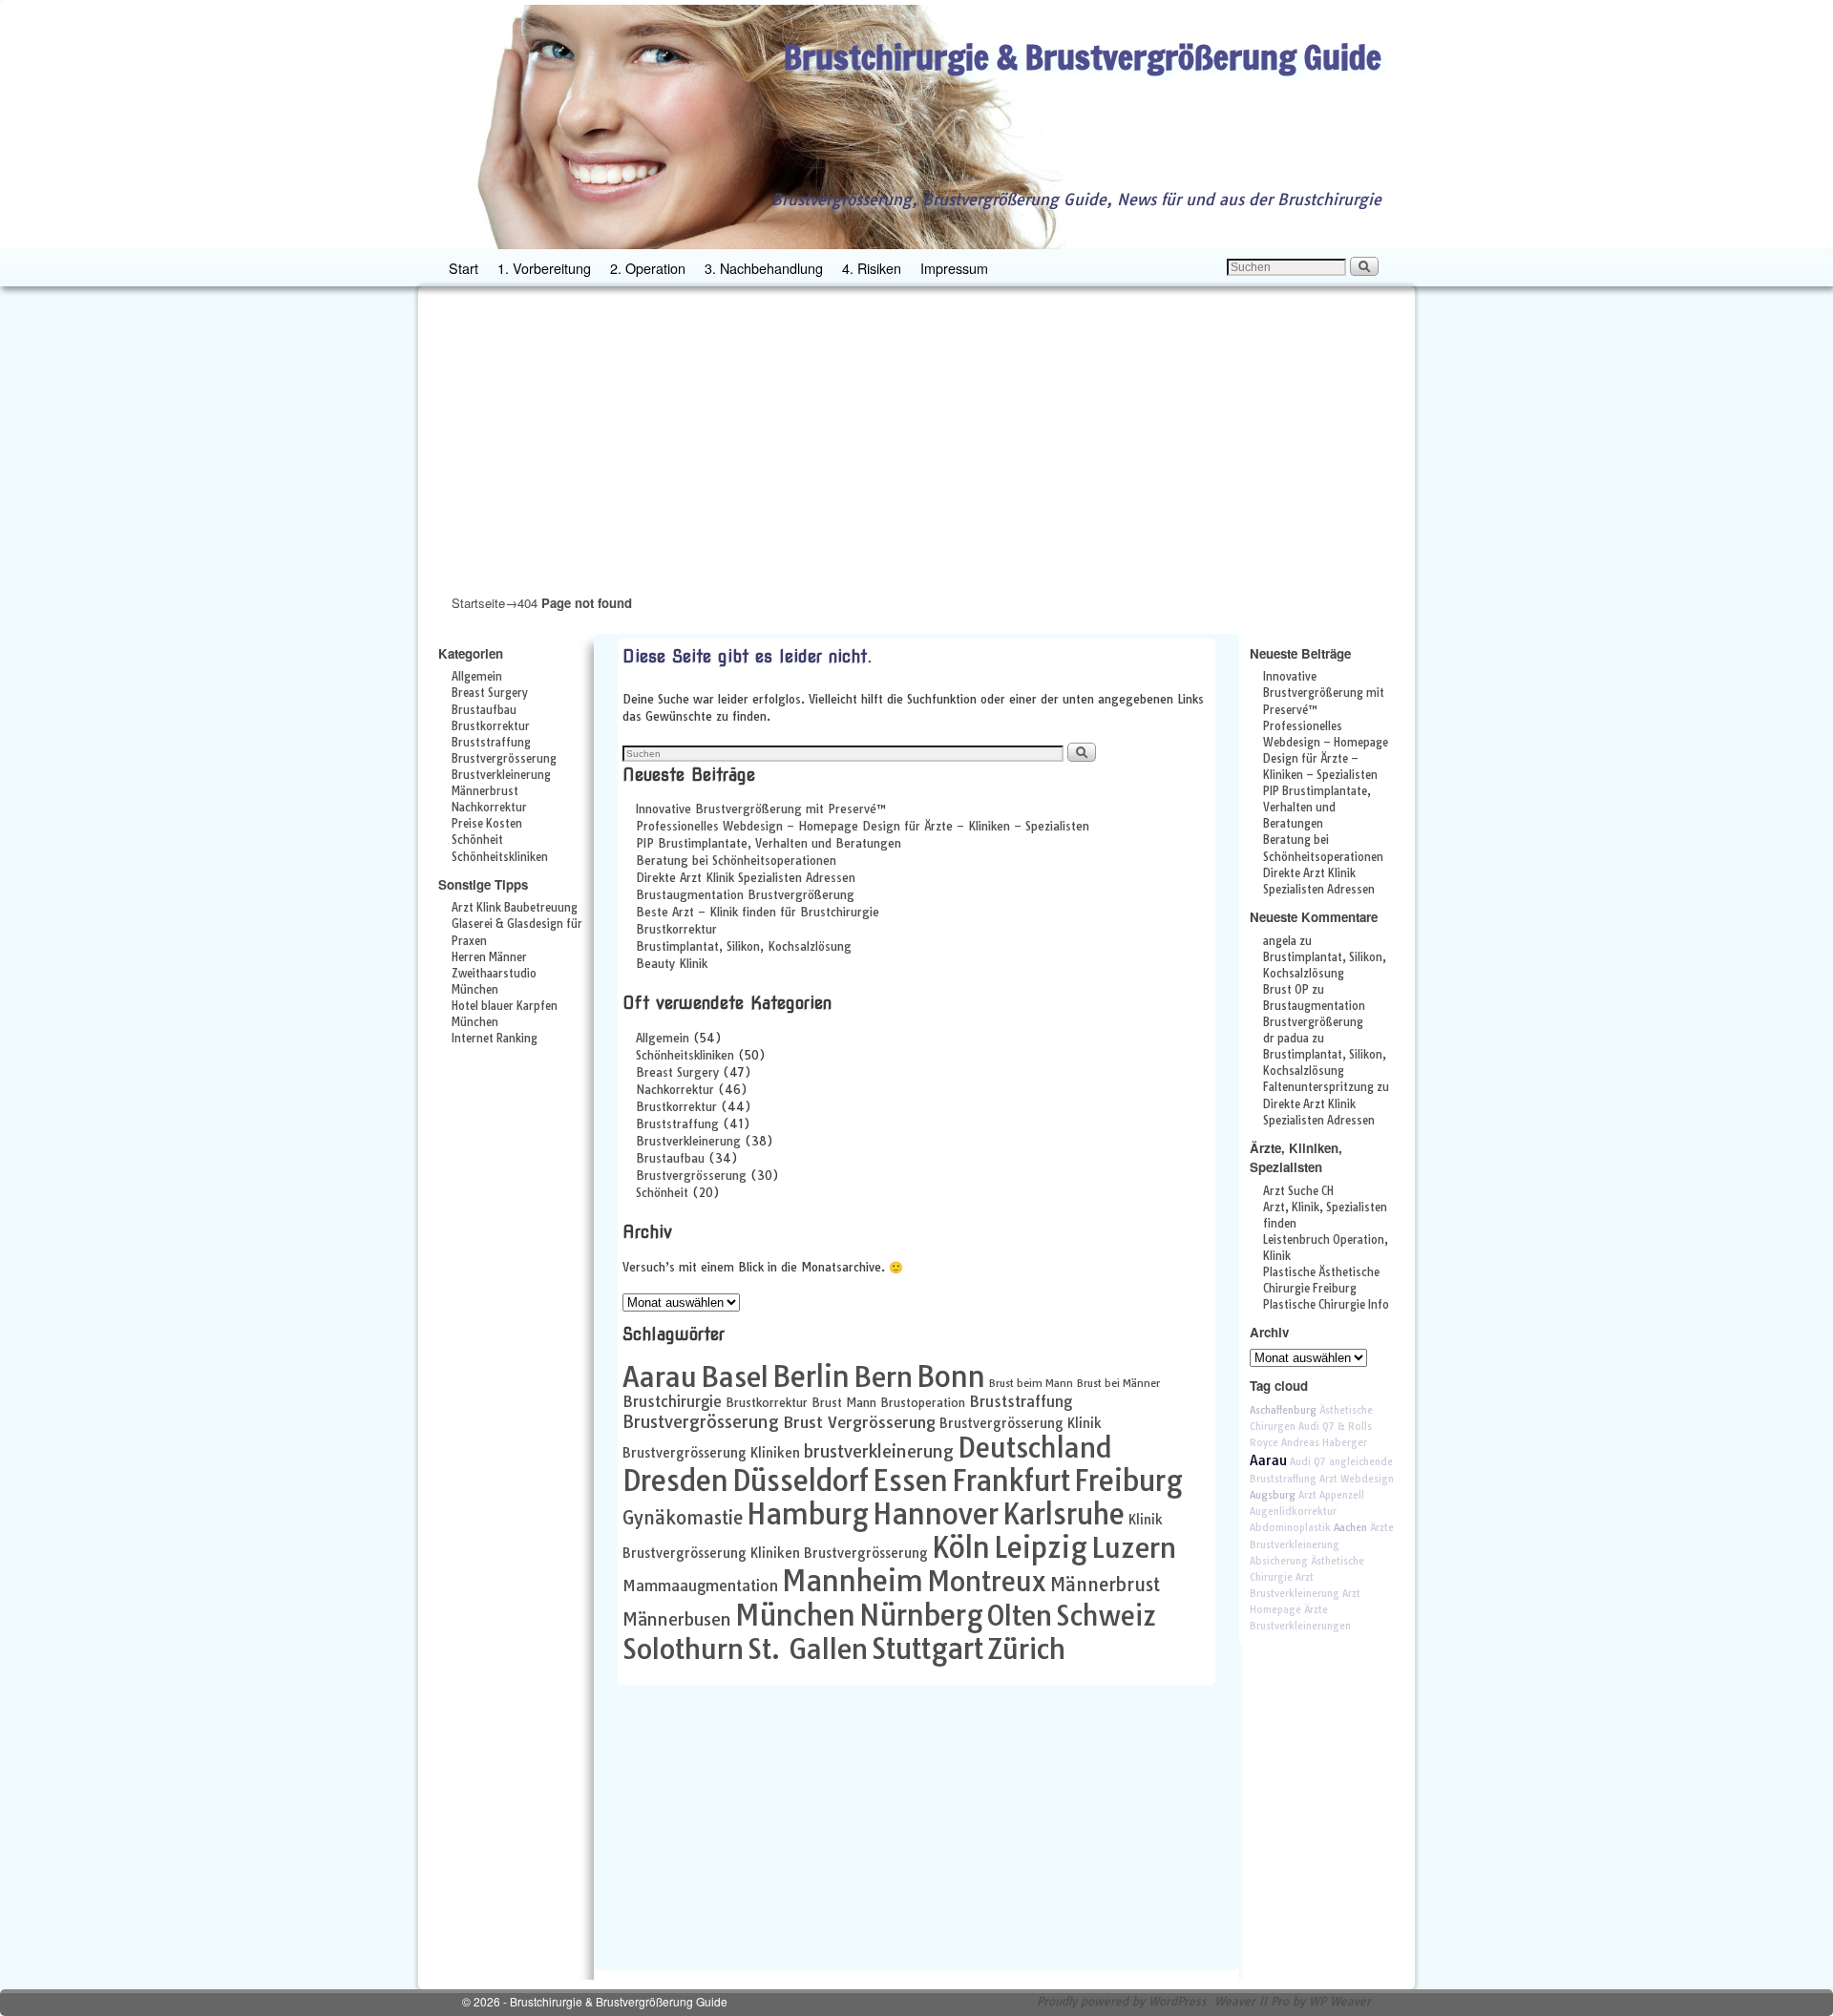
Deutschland (1035, 1448)
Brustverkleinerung (501, 775)
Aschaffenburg (1283, 1410)
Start (464, 268)
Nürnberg (921, 1615)
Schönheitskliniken (500, 857)
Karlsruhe (1064, 1514)
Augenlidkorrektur (1293, 1512)
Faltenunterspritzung (1318, 1087)
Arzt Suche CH (1298, 1191)
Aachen (1350, 1528)
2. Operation (648, 268)
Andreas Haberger (1324, 1443)
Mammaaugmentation (700, 1586)
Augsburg (1273, 1495)
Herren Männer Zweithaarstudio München (494, 974)
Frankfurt (1011, 1480)
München (795, 1615)
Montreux (987, 1581)
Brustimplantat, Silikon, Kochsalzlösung (744, 946)
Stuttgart (927, 1648)
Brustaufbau (484, 710)
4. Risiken (872, 268)
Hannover (936, 1514)
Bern (883, 1376)
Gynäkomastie (683, 1518)
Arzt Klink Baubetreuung (515, 908)
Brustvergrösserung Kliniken (711, 1452)
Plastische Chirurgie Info (1326, 1305)
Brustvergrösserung (504, 759)
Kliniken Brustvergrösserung (839, 1553)
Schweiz (1106, 1616)
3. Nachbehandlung (764, 268)
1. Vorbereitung (544, 268)
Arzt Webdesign (1357, 1479)
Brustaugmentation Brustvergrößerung (745, 895)
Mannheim (853, 1581)
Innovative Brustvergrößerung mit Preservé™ (761, 809)
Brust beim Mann (1031, 1383)
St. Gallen (808, 1648)
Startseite (478, 603)
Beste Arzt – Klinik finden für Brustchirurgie (758, 912)
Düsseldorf (801, 1480)
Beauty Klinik (672, 964)
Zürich (1026, 1648)
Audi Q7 (1308, 1462)
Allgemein (477, 677)
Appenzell (1342, 1495)
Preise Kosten (487, 824)
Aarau (660, 1376)
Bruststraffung (491, 743)
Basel (735, 1376)
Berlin (811, 1376)
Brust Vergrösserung (859, 1422)
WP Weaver (1340, 2001)
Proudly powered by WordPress (1122, 2001)
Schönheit (477, 840)
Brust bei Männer (1118, 1383)
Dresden (675, 1480)
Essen (910, 1480)
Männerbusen (677, 1619)
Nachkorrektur (489, 808)
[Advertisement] (916, 439)
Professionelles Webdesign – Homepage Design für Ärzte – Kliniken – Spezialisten (863, 826)
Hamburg (808, 1514)
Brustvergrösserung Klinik (1021, 1423)
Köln (961, 1547)
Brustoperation (923, 1403)
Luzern (1134, 1547)
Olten (1020, 1615)
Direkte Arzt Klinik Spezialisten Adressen (746, 878)
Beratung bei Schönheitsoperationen (736, 861)
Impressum (954, 268)
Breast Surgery (490, 693)
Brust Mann (844, 1403)
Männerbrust (485, 791)
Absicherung (1279, 1561)
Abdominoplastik (1290, 1528)
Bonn (951, 1376)
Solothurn (683, 1648)
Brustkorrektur (491, 726)
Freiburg (1128, 1480)
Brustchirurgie (672, 1402)
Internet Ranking (495, 1039)
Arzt (1307, 1495)
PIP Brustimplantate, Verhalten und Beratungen (769, 843)
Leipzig (1041, 1547)
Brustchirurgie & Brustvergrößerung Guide (1083, 57)
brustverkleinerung (879, 1451)
